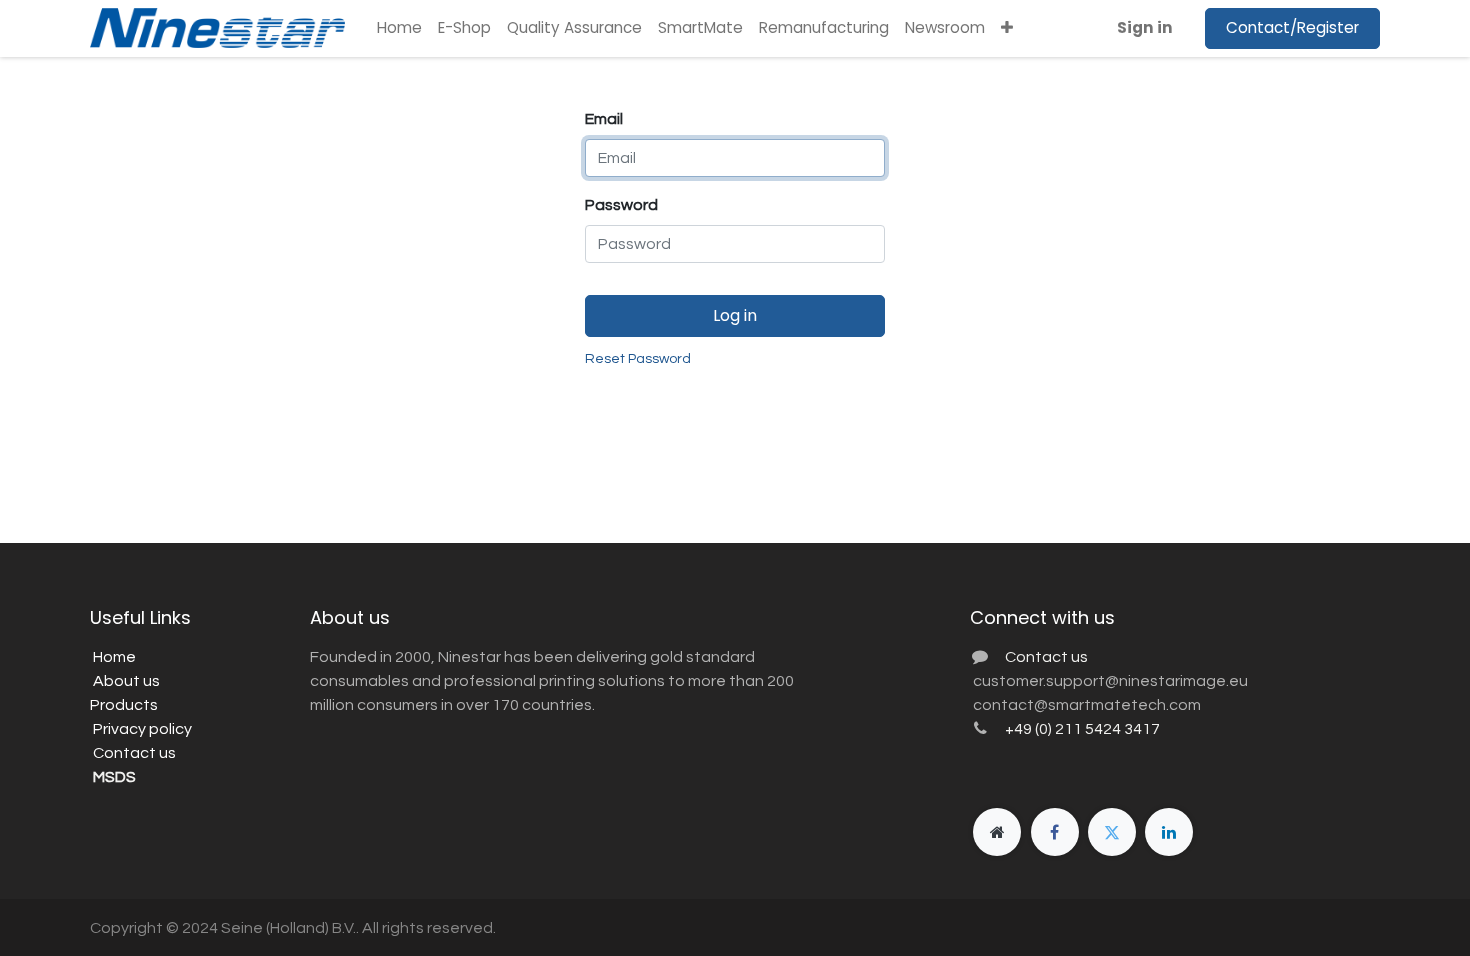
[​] (997, 832)
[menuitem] (399, 28)
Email (604, 119)
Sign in (1145, 27)
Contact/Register (1292, 27)
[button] (1007, 28)
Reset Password (638, 359)
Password (621, 205)
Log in (735, 315)
